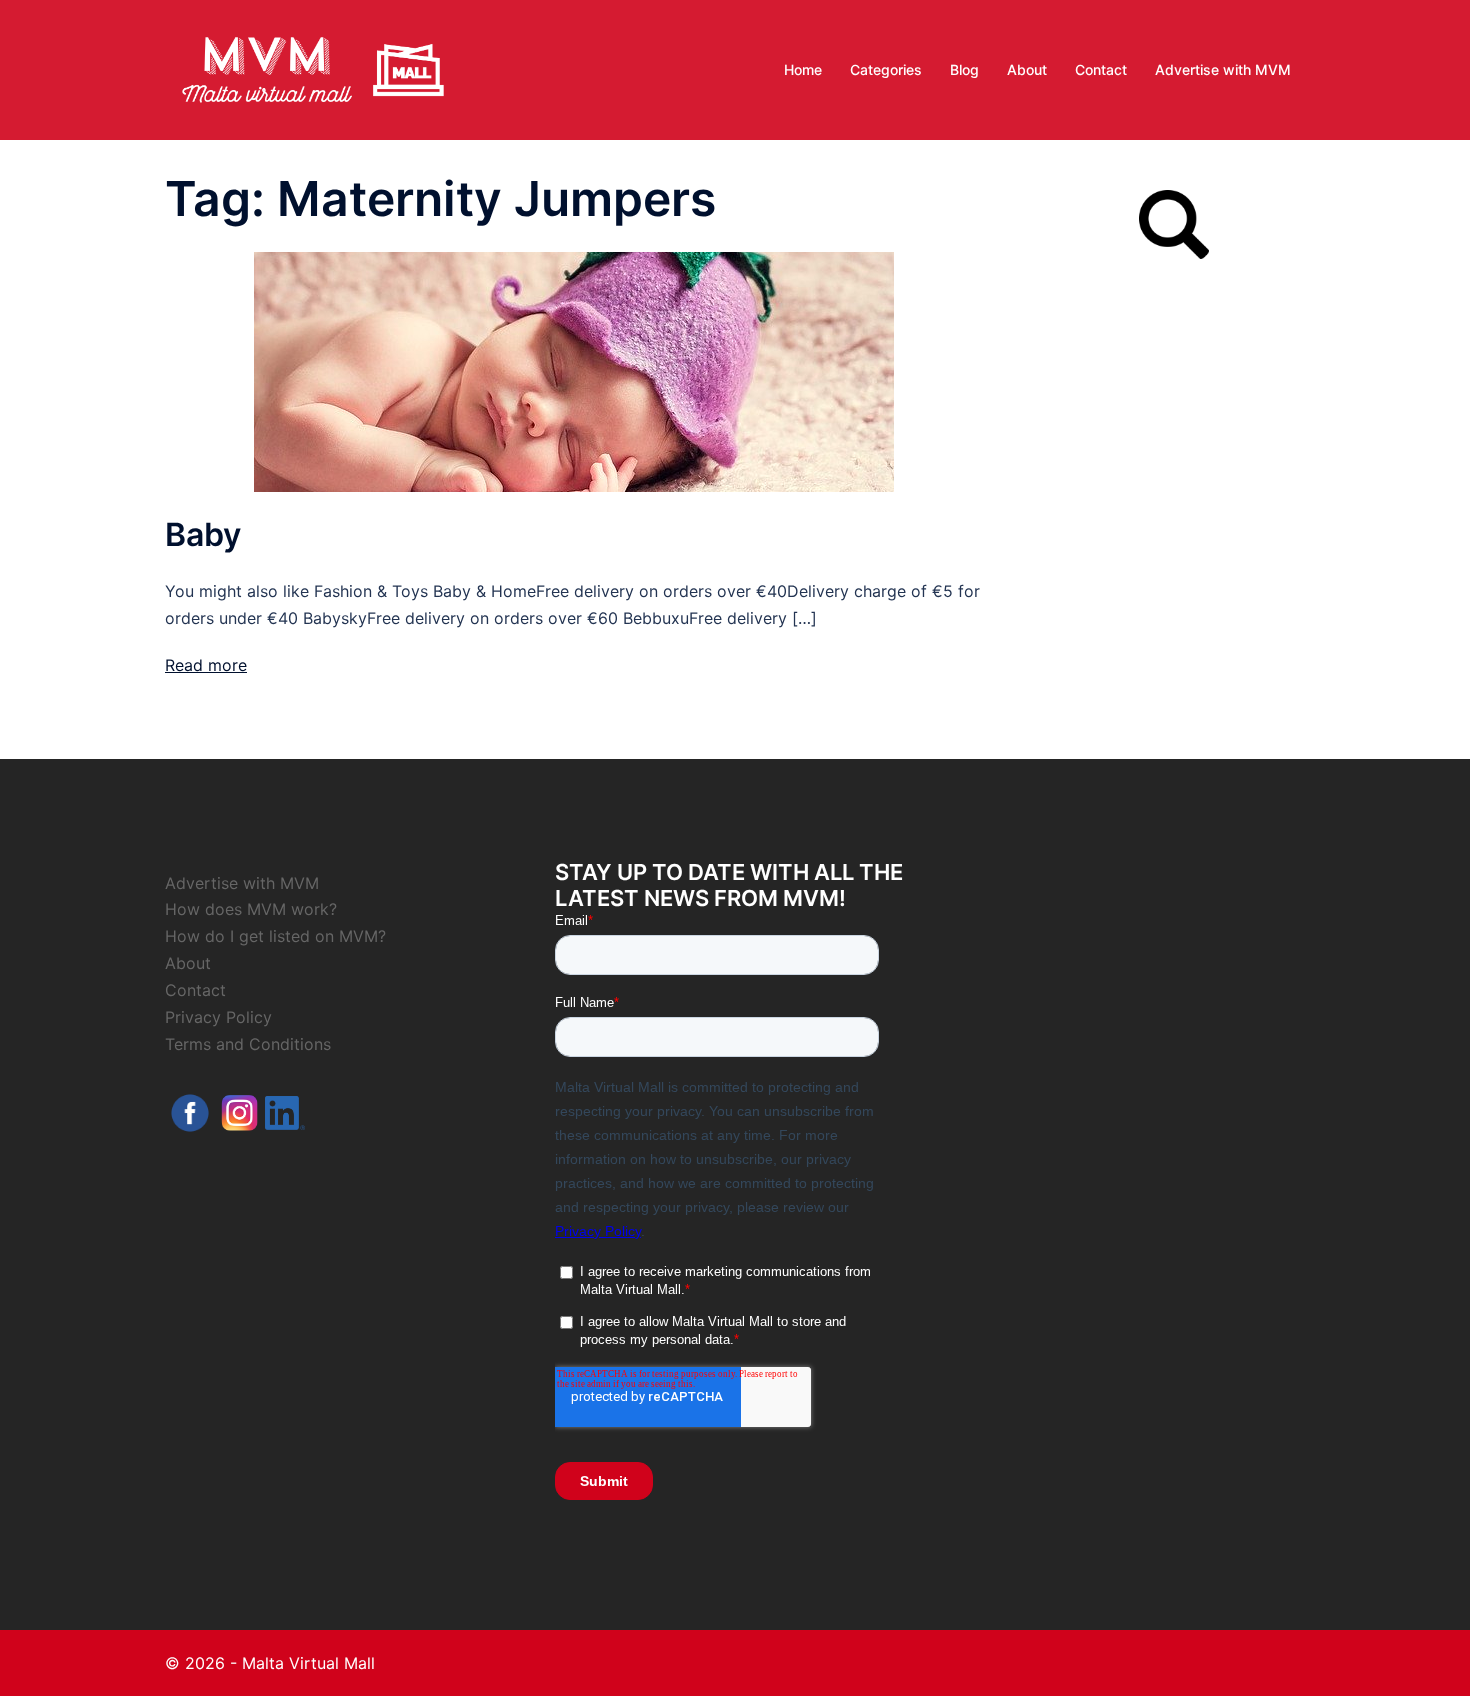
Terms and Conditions (248, 1044)
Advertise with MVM (1223, 69)
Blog (964, 69)
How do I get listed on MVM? (275, 936)
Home (803, 69)
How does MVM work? (251, 909)
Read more (206, 665)
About (1027, 69)
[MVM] (313, 68)
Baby (203, 534)
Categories (886, 69)
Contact (1101, 69)
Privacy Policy (218, 1017)
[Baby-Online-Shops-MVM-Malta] (574, 370)
